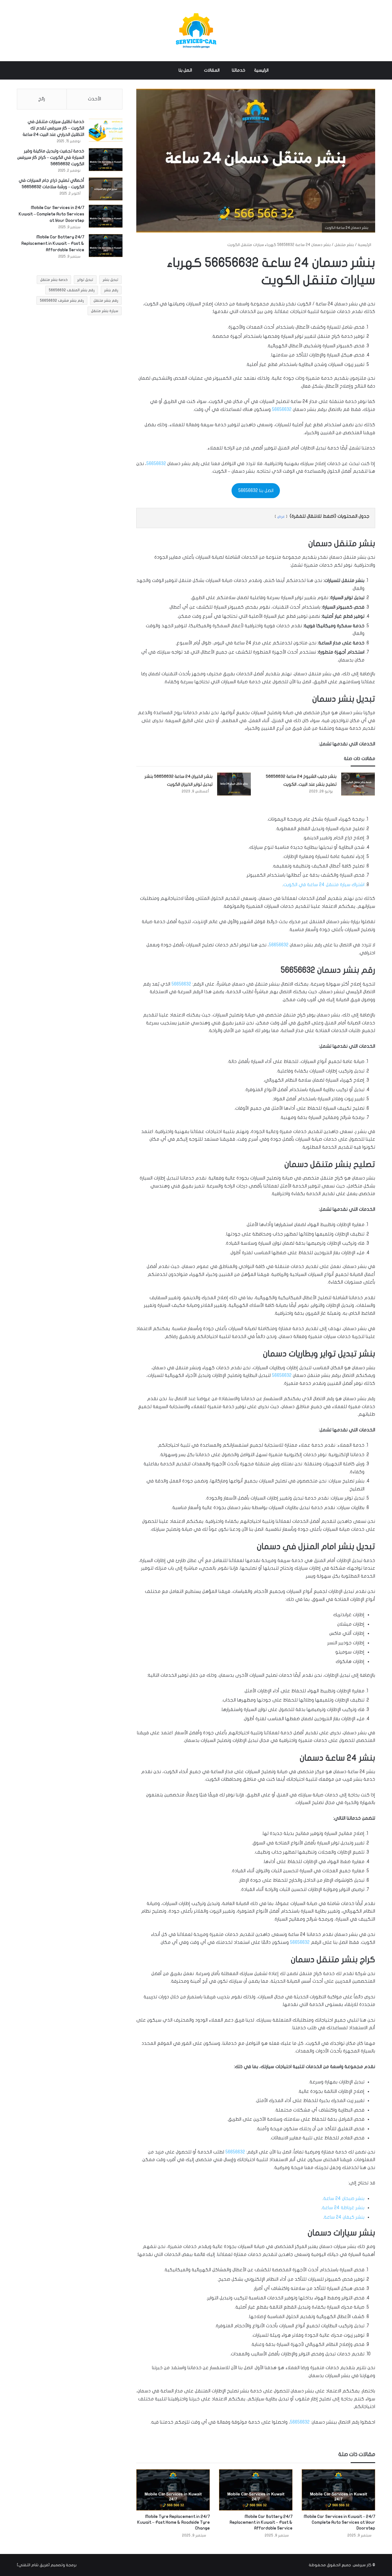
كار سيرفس (362, 2565)
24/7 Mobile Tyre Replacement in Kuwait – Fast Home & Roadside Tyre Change (173, 2522)
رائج (42, 99)
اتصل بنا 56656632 (256, 490)
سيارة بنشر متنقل (105, 311)
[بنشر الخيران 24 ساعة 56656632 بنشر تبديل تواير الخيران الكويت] (234, 784)
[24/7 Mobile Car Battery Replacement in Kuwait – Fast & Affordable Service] (256, 2490)
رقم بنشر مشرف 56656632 (62, 300)
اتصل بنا (185, 70)
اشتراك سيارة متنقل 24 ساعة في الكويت (324, 885)
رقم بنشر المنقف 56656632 (72, 290)
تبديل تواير (85, 280)
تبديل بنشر (110, 280)
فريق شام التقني (33, 2565)
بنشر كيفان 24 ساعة (344, 2217)
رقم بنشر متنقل (106, 300)
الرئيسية (261, 70)
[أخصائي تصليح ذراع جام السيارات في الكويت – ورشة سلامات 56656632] (106, 189)
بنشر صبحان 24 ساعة (344, 2198)
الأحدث (94, 99)
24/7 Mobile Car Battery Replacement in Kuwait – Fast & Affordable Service (261, 2522)
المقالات (212, 70)
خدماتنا (239, 70)
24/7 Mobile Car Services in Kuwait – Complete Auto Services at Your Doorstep (339, 2522)
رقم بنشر (111, 290)
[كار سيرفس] (196, 31)
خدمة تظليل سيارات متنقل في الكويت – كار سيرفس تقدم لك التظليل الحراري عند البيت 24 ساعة (53, 128)
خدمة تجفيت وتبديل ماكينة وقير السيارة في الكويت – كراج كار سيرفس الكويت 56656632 (51, 157)
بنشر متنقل (344, 245)
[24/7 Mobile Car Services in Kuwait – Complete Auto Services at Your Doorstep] (338, 2490)
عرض (281, 516)
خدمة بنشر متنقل (54, 280)
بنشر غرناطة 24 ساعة (343, 2208)
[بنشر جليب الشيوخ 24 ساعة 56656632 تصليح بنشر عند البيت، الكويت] (358, 784)
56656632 (282, 409)
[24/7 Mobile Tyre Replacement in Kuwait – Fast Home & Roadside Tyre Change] (173, 2490)
